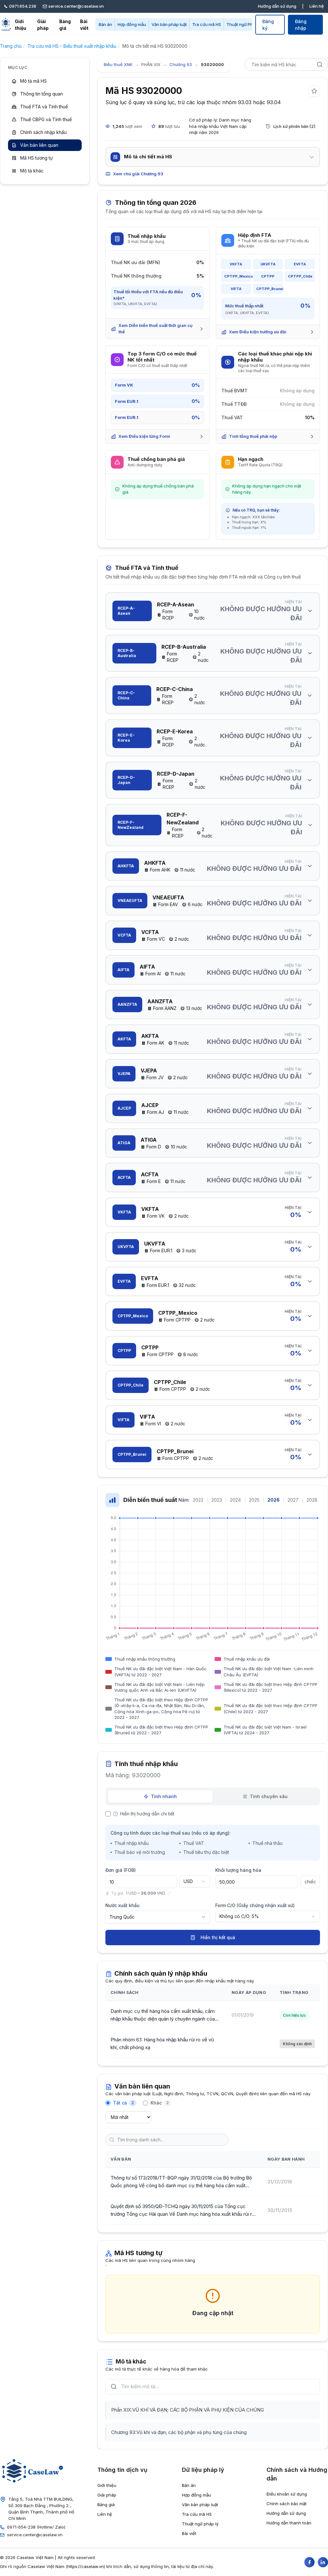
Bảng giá (65, 25)
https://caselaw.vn (86, 2566)
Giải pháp (43, 25)
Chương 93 (181, 64)
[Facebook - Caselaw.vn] (309, 2562)
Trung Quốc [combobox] (122, 1917)
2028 (312, 1500)
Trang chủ (11, 46)
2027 (293, 1500)
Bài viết (84, 25)
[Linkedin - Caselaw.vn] (323, 2562)
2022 (198, 1500)
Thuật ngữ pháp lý (200, 2524)
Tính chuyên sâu (269, 1796)
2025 (254, 1500)
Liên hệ (317, 6)
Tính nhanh (164, 1796)
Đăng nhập (301, 25)
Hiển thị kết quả (218, 1937)
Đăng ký (268, 25)
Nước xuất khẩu (123, 1905)
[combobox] (195, 1881)
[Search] (320, 64)
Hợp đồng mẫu (132, 24)
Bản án (105, 24)
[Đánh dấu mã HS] (314, 91)
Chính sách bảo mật (287, 2504)
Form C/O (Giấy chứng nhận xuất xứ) (255, 1905)
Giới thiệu (20, 25)
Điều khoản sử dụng (287, 2494)
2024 (235, 1500)
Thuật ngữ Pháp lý (244, 24)
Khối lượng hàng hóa (238, 1870)
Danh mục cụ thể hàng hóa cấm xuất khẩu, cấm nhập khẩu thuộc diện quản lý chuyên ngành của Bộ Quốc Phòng (163, 2015)
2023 (217, 1500)
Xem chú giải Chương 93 (138, 174)
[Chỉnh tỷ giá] (169, 1893)
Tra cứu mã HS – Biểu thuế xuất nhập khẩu (72, 46)
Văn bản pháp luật (169, 24)
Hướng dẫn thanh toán (289, 2523)
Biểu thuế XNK (118, 64)
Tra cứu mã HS (207, 24)
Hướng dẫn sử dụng (277, 6)
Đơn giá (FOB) (121, 1870)
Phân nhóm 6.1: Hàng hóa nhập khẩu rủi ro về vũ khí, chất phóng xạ (162, 2043)
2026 (274, 1500)
